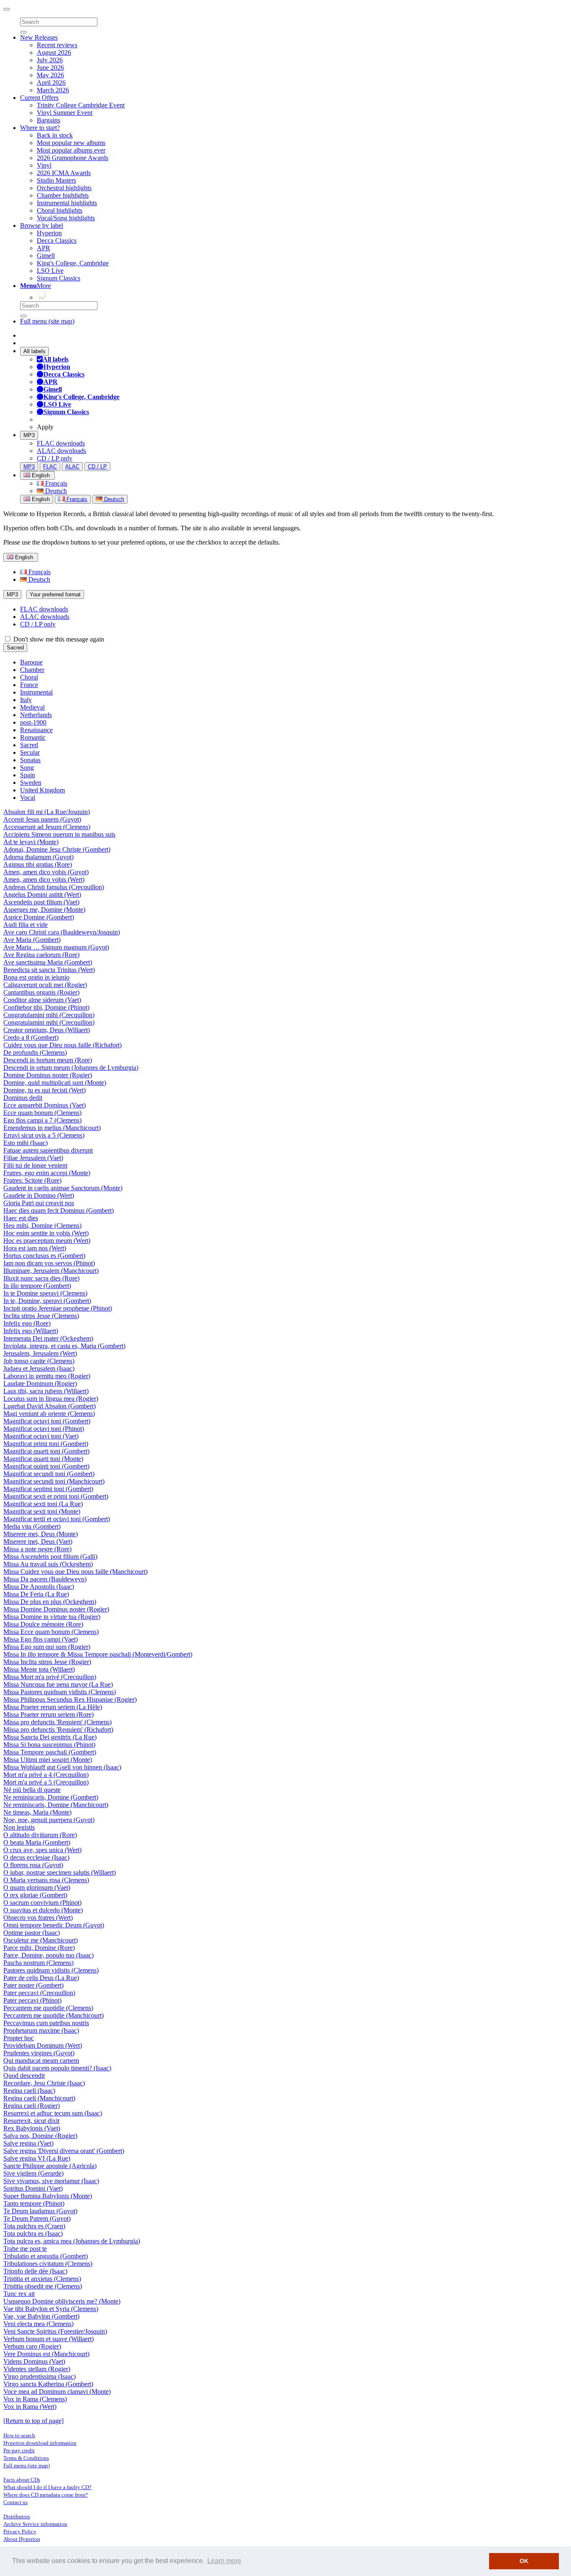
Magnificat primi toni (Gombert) (46, 1444)
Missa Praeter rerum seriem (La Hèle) (53, 1707)
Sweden (31, 783)
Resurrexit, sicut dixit (31, 2121)
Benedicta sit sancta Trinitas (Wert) (49, 970)
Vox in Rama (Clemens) (35, 2399)
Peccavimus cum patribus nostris (46, 2023)
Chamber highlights (63, 195)
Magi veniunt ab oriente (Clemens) (49, 1414)
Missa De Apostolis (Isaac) (39, 1587)
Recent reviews (57, 45)
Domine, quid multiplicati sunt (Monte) (55, 1083)
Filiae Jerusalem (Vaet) (33, 1158)
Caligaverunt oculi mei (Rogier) (45, 985)
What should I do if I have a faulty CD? (47, 2487)
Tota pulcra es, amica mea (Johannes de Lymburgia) (72, 2241)
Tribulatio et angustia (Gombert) (46, 2256)
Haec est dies (21, 1218)
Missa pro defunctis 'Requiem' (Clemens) (57, 1722)
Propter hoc (19, 2038)
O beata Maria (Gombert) (37, 1842)
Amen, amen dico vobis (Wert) (44, 879)
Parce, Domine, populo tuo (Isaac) (48, 1955)
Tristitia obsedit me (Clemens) (43, 2286)
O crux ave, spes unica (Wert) (42, 1850)
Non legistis (19, 1827)
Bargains (48, 120)
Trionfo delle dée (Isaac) (35, 2271)
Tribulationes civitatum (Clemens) (48, 2264)
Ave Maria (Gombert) (32, 940)
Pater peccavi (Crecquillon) (39, 1993)
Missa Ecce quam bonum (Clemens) (51, 1632)
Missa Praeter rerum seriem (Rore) (48, 1714)
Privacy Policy (20, 2531)
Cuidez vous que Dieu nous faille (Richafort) (62, 1045)
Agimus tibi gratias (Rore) (38, 864)
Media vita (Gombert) (32, 1526)
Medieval (32, 707)
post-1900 (33, 722)
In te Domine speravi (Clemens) (45, 1293)
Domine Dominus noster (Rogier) (48, 1075)
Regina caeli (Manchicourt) (39, 2098)
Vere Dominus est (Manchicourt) (46, 2354)
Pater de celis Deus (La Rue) (41, 1978)
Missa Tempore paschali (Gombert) (50, 1752)
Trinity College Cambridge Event (81, 105)
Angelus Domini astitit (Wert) (42, 895)
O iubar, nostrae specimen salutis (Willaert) (60, 1872)
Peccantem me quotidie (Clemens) (48, 2008)
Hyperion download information (40, 2443)
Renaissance (36, 730)
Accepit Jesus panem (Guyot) (42, 819)
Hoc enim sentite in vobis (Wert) (46, 1233)
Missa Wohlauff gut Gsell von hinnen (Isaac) (62, 1767)
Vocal (28, 798)
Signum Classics (59, 278)
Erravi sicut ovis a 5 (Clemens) (44, 1135)
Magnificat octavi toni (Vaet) (41, 1436)
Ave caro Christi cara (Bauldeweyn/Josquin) (62, 932)
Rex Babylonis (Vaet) (32, 2128)
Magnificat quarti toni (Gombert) (46, 1451)
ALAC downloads (61, 451)
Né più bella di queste (32, 1790)
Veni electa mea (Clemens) (38, 2324)
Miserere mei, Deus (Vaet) (38, 1541)
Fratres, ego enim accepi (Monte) (47, 1173)
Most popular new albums (71, 143)
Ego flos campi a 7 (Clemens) (42, 1120)
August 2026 (54, 52)
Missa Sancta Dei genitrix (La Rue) (50, 1737)
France (29, 685)
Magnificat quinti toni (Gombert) (46, 1466)
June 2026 (50, 67)
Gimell (46, 256)
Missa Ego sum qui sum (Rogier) (47, 1647)
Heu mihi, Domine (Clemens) (42, 1226)
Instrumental (36, 692)
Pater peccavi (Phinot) (32, 2000)
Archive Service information (35, 2524)
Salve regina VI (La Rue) (37, 2158)
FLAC (50, 467)
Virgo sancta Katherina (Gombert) (48, 2384)
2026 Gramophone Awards (73, 158)
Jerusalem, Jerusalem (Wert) (40, 1353)
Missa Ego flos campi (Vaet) (41, 1639)
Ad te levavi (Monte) (31, 842)
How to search (19, 2435)
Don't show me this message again (58, 639)
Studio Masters (56, 180)
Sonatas (30, 760)
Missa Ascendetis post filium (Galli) (50, 1557)
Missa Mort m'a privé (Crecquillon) (50, 1677)
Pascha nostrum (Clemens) (38, 1963)
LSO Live (50, 271)
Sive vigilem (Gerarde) (33, 2173)
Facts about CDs (22, 2480)
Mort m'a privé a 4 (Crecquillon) (46, 1775)
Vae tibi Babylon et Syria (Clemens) (51, 2309)
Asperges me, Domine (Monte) (44, 910)
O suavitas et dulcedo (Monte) (43, 1910)
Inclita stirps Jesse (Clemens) (41, 1316)
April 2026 (51, 83)
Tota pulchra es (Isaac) (33, 2234)
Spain (28, 775)
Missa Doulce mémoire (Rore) (43, 1624)
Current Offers (39, 98)
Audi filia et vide (25, 925)
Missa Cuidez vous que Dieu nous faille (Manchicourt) (75, 1572)
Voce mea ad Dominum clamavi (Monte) (57, 2391)
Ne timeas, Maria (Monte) (37, 1812)
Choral (29, 677)
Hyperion (49, 233)
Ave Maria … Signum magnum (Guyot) (56, 947)
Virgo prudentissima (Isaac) (40, 2376)
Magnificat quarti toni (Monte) (43, 1459)
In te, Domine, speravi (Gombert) (47, 1301)
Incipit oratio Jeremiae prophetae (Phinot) (58, 1308)
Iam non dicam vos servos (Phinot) (49, 1263)
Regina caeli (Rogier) (32, 2106)
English (40, 499)
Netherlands (36, 715)
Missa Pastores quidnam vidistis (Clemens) (60, 1692)
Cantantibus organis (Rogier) (41, 992)
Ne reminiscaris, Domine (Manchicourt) (56, 1805)
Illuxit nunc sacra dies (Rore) (41, 1278)
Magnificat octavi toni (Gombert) (47, 1421)
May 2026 (50, 75)
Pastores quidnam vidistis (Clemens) (51, 1970)
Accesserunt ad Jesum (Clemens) (47, 827)
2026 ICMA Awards (64, 173)
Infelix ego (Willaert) (31, 1331)
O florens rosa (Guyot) (33, 1865)
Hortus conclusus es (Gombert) (44, 1256)
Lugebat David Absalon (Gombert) (50, 1406)
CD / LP (97, 467)
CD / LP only (55, 458)
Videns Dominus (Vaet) (34, 2361)
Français (55, 483)
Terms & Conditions (26, 2458)
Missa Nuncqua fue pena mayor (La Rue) (58, 1684)
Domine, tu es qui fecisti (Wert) (45, 1090)
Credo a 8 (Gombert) (31, 1037)
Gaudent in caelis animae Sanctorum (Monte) (63, 1188)
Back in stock (55, 135)
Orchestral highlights (64, 188)
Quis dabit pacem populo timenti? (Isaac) (57, 2068)
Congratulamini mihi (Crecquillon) (49, 1015)
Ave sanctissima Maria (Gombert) (48, 962)
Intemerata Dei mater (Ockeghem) (48, 1338)
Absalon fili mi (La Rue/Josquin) (47, 812)
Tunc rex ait (19, 2294)
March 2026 (53, 90)
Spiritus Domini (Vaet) (33, 2188)
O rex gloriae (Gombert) (35, 1895)
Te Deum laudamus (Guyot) (40, 2211)
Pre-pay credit (19, 2450)
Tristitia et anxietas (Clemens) (42, 2279)
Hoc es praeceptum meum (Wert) (47, 1241)
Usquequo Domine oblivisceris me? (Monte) (62, 2301)
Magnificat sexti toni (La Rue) (43, 1504)
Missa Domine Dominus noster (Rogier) (56, 1609)
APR (43, 248)
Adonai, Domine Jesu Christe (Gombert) (57, 849)
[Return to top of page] (33, 2421)
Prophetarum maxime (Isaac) (41, 2030)
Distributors (17, 2516)
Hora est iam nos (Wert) (35, 1248)
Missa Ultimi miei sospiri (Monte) (48, 1760)
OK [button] (524, 2561)
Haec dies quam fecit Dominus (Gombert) (59, 1210)
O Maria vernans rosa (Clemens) (46, 1880)
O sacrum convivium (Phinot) (42, 1903)
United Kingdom (42, 790)
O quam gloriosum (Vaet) (37, 1887)
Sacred (15, 648)
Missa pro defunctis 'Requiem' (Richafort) (58, 1730)
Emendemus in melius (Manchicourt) (52, 1128)
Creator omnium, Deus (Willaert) (47, 1030)
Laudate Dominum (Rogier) (40, 1383)
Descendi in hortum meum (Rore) (48, 1060)
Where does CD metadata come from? (46, 2495)
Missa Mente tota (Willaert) (39, 1669)
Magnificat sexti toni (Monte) (42, 1511)
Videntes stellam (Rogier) (37, 2369)
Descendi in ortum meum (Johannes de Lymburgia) (71, 1068)
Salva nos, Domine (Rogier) (40, 2136)
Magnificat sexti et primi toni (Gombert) (56, 1496)
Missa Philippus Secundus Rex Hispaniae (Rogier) (70, 1699)
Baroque (31, 662)
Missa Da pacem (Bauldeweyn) (45, 1579)
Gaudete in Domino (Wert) (39, 1195)
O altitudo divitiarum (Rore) (40, 1835)
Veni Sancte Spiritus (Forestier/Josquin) (55, 2331)
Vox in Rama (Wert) (30, 2407)
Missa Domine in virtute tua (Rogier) (52, 1617)
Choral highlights (60, 210)
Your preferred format (55, 594)
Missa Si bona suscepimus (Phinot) (49, 1745)
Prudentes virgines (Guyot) (39, 2053)
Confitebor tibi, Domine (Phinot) (46, 1007)
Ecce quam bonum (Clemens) (42, 1113)
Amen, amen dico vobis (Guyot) (46, 872)
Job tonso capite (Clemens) (39, 1361)
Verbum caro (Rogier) (32, 2346)
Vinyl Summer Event (65, 113)
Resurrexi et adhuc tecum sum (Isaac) (53, 2113)
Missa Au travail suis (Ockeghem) (48, 1564)
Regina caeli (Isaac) (29, 2091)
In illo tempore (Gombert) (37, 1286)
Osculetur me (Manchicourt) (41, 1940)
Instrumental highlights (67, 203)
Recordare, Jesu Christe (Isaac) (44, 2083)
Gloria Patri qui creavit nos (39, 1203)
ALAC (72, 467)
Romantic (33, 737)
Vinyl (44, 165)
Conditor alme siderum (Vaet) (42, 1000)
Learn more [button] (224, 2561)
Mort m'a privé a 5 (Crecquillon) (46, 1782)
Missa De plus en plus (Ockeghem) (50, 1602)
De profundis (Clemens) (35, 1053)
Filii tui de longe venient (35, 1165)
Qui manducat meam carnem (41, 2061)
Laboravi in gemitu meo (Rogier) (47, 1376)
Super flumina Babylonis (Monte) (48, 2196)
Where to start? (40, 128)
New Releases (39, 37)
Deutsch (55, 491)
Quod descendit (24, 2076)
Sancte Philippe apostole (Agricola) (50, 2166)
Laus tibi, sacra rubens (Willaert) (46, 1391)
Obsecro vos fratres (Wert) (38, 1918)
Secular (30, 752)
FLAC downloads (61, 443)
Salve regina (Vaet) (28, 2143)
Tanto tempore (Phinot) (34, 2203)
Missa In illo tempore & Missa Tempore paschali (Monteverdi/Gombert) (98, 1654)
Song (27, 767)
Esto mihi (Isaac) (25, 1143)
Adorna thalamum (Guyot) (38, 857)
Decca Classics (57, 241)
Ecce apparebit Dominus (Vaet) (45, 1105)
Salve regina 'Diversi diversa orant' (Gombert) (64, 2151)
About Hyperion (22, 2539)
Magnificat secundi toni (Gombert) (49, 1474)
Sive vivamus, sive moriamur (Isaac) (51, 2181)
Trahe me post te (25, 2249)
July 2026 (50, 60)
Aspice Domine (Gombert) (39, 917)
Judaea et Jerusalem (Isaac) (39, 1368)
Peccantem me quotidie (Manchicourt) (54, 2015)
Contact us (15, 2502)
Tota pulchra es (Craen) (34, 2226)
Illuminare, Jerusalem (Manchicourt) (51, 1271)
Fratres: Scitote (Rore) (32, 1180)
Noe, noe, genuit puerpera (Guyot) (49, 1820)
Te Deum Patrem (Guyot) (37, 2218)
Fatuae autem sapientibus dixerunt (48, 1150)
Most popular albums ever (71, 150)
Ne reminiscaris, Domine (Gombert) (51, 1797)
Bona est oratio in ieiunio (36, 977)
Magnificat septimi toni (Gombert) (48, 1489)
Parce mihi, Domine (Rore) (39, 1948)
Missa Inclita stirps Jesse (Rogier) (47, 1662)
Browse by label (42, 225)
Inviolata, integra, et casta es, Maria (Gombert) (64, 1346)
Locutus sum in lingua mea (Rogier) (51, 1399)
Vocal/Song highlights (66, 218)
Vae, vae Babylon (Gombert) (41, 2316)
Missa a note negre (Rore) (37, 1549)
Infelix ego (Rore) (27, 1323)
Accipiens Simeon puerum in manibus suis (59, 834)
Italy (26, 700)
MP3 (29, 435)
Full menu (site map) (47, 321)
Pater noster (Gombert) (33, 1985)
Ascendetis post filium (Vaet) (41, 902)
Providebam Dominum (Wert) (43, 2045)
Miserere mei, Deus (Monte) (41, 1534)
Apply (45, 427)
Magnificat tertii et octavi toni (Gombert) (57, 1519)
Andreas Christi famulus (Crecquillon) (54, 887)
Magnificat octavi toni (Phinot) (44, 1429)
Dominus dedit (23, 1098)
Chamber (32, 670)
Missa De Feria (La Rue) (36, 1594)
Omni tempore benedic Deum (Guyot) (54, 1925)
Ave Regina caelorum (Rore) (41, 955)
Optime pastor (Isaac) (32, 1933)
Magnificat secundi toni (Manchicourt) (54, 1481)
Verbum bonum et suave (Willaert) (48, 2339)
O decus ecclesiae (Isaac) (36, 1857)
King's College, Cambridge (73, 263)
